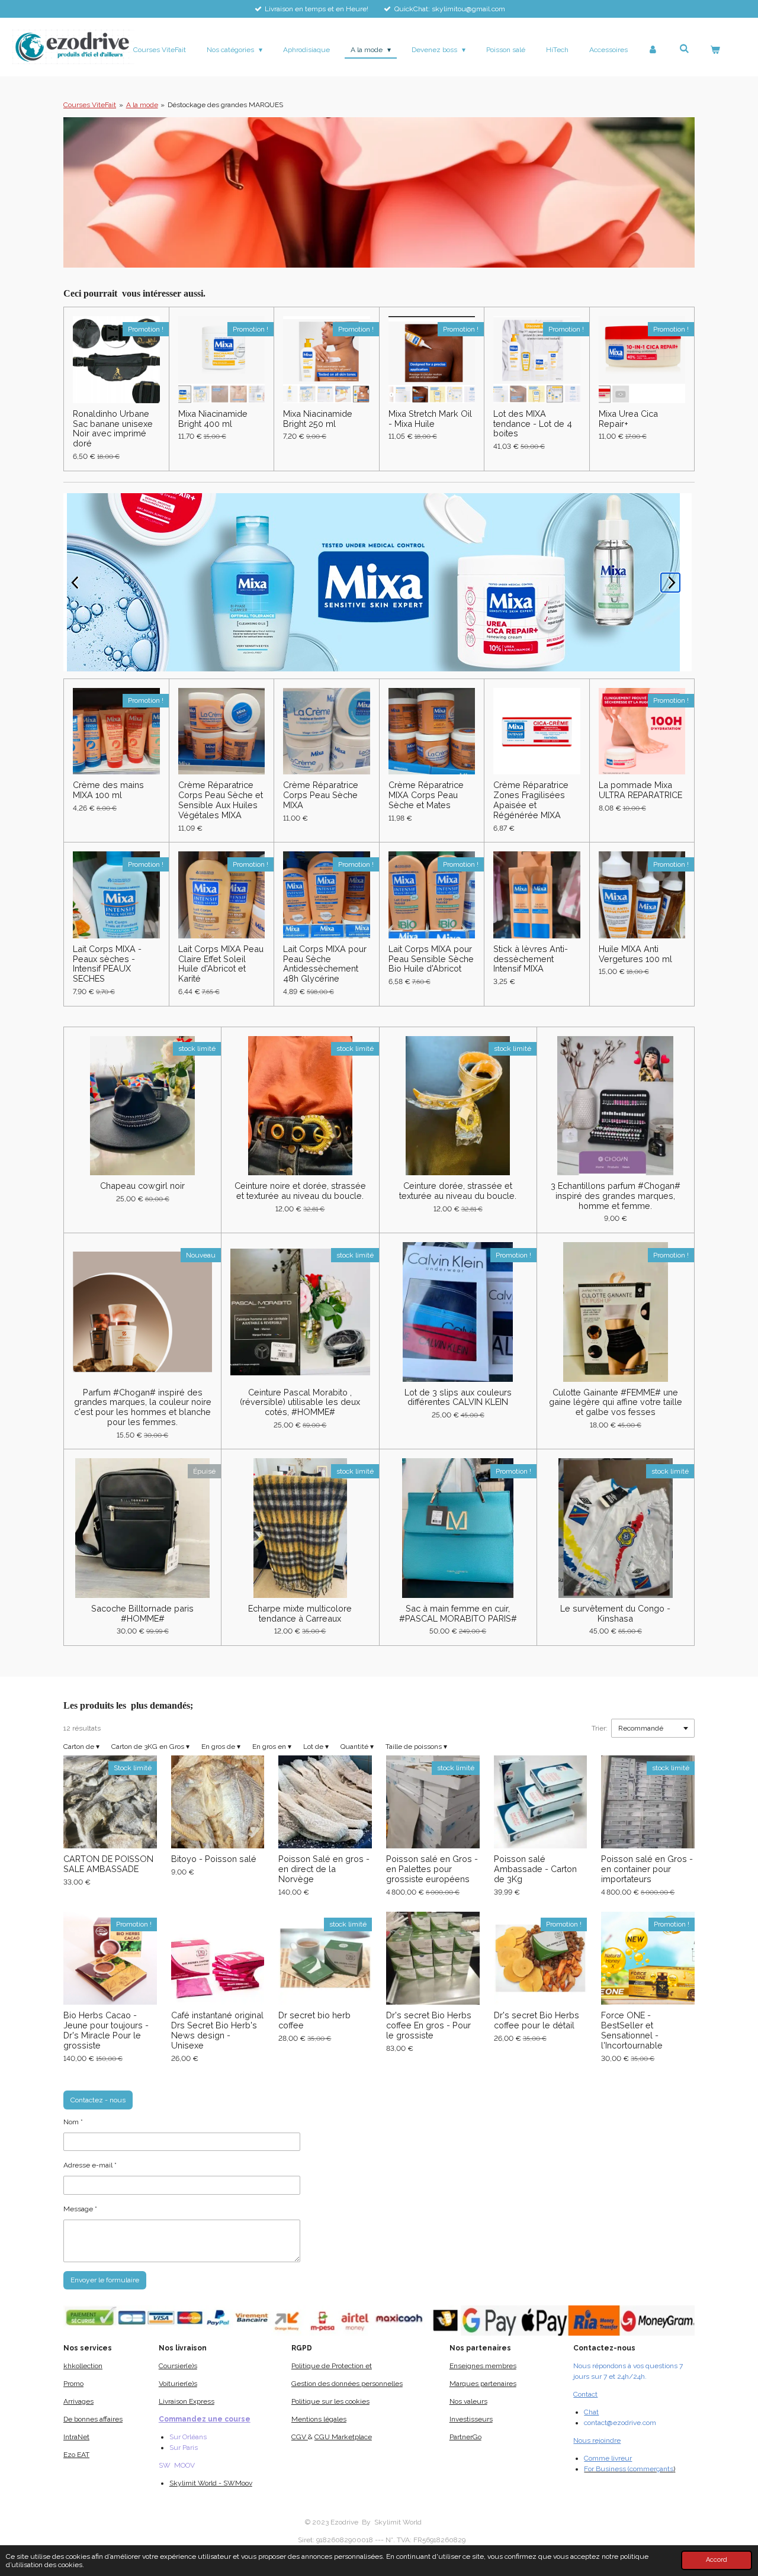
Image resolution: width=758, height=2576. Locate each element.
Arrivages (78, 2401)
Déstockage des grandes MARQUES (225, 105)
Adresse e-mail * (90, 2165)
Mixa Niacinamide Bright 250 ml (318, 419)
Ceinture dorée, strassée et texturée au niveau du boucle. (458, 1191)
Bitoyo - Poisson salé (214, 1859)
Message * (80, 2209)
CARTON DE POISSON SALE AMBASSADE (108, 1864)
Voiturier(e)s (178, 2384)
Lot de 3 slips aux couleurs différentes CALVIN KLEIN (458, 1398)
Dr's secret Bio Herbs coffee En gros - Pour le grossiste (429, 2025)
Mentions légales (319, 2419)
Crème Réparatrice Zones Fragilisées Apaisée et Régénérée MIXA (531, 800)
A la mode (142, 105)
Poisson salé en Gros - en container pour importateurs (647, 1869)
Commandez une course (205, 2419)
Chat (591, 2412)
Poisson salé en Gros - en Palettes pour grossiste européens (432, 1869)
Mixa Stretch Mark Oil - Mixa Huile (430, 419)
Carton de (81, 1747)
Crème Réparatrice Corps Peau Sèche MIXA (321, 795)
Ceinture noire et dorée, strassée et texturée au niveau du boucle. (300, 1191)
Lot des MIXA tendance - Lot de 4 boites (533, 424)
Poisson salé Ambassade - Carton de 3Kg (535, 1869)
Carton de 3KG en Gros (150, 1747)
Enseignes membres (483, 2366)
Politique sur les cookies (330, 2401)
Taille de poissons (416, 1747)
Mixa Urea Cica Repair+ (628, 419)
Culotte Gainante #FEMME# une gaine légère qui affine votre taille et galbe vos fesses (616, 1403)
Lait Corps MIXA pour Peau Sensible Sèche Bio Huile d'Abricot (431, 959)
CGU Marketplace (343, 2437)
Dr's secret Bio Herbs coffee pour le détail (537, 2020)
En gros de (221, 1747)
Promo (73, 2384)
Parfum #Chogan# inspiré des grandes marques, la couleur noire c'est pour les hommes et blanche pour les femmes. (143, 1407)
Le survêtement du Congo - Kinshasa (615, 1614)
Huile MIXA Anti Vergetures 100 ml (635, 954)
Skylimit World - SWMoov (211, 2483)
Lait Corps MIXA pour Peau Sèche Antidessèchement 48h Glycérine (325, 964)
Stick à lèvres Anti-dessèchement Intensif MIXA (531, 959)
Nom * (73, 2122)
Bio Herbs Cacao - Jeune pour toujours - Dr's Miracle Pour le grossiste (106, 2030)
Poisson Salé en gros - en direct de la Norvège (324, 1869)
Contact (585, 2394)
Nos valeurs (468, 2401)
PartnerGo (465, 2437)
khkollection (83, 2366)
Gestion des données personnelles (347, 2384)
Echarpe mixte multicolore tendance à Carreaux (300, 1614)
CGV (300, 2437)
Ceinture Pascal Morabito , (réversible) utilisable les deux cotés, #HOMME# (300, 1403)
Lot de (316, 1747)
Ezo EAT (76, 2455)
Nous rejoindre (597, 2440)
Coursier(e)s (178, 2366)
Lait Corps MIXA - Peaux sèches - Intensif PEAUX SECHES (107, 964)
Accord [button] (717, 2560)
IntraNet (76, 2437)
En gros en (272, 1747)
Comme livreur (608, 2458)
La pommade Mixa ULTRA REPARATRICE (640, 790)
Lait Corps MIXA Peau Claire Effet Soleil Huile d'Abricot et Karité (221, 964)
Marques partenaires (483, 2384)
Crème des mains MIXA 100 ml (108, 790)
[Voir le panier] (714, 50)
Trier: (600, 1728)
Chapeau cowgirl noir (142, 1186)
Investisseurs (471, 2419)
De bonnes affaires (93, 2419)
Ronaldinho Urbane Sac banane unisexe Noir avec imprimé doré (113, 429)
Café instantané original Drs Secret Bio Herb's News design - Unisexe (217, 2030)
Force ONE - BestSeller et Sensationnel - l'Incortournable (632, 2030)
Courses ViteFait (90, 105)
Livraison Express (187, 2401)
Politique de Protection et (332, 2366)
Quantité (357, 1747)
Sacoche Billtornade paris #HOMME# (142, 1614)
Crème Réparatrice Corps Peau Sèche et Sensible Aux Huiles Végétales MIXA (221, 800)
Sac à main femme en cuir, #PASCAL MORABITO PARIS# (458, 1614)
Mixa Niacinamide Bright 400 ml (213, 419)
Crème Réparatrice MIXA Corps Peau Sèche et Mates (426, 795)
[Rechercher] (684, 49)
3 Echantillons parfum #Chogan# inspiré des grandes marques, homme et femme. (616, 1196)
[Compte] (653, 50)
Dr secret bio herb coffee (314, 2020)
